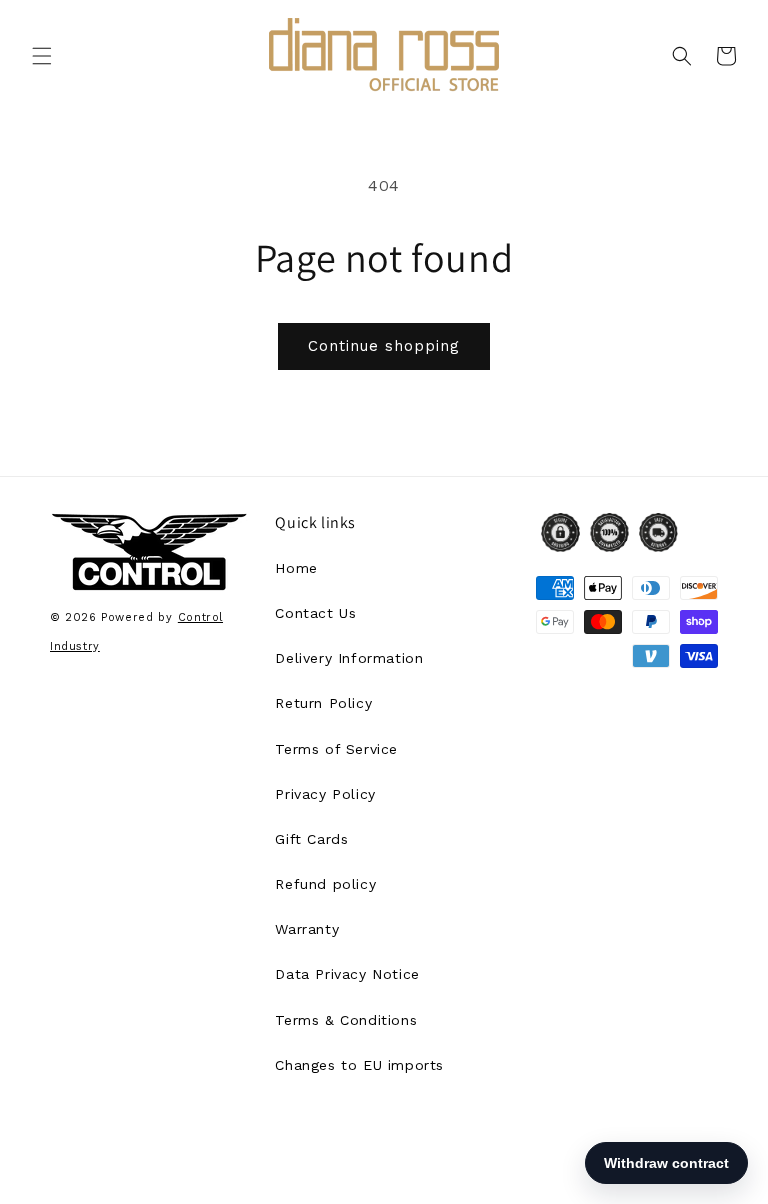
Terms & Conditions (346, 1020)
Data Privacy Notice (347, 974)
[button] (42, 56)
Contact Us (315, 613)
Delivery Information (349, 658)
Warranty (307, 929)
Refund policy (325, 884)
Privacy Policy (325, 794)
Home (296, 568)
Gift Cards (311, 839)
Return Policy (323, 703)
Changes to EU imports (359, 1065)
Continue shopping (384, 346)
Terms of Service (336, 749)
